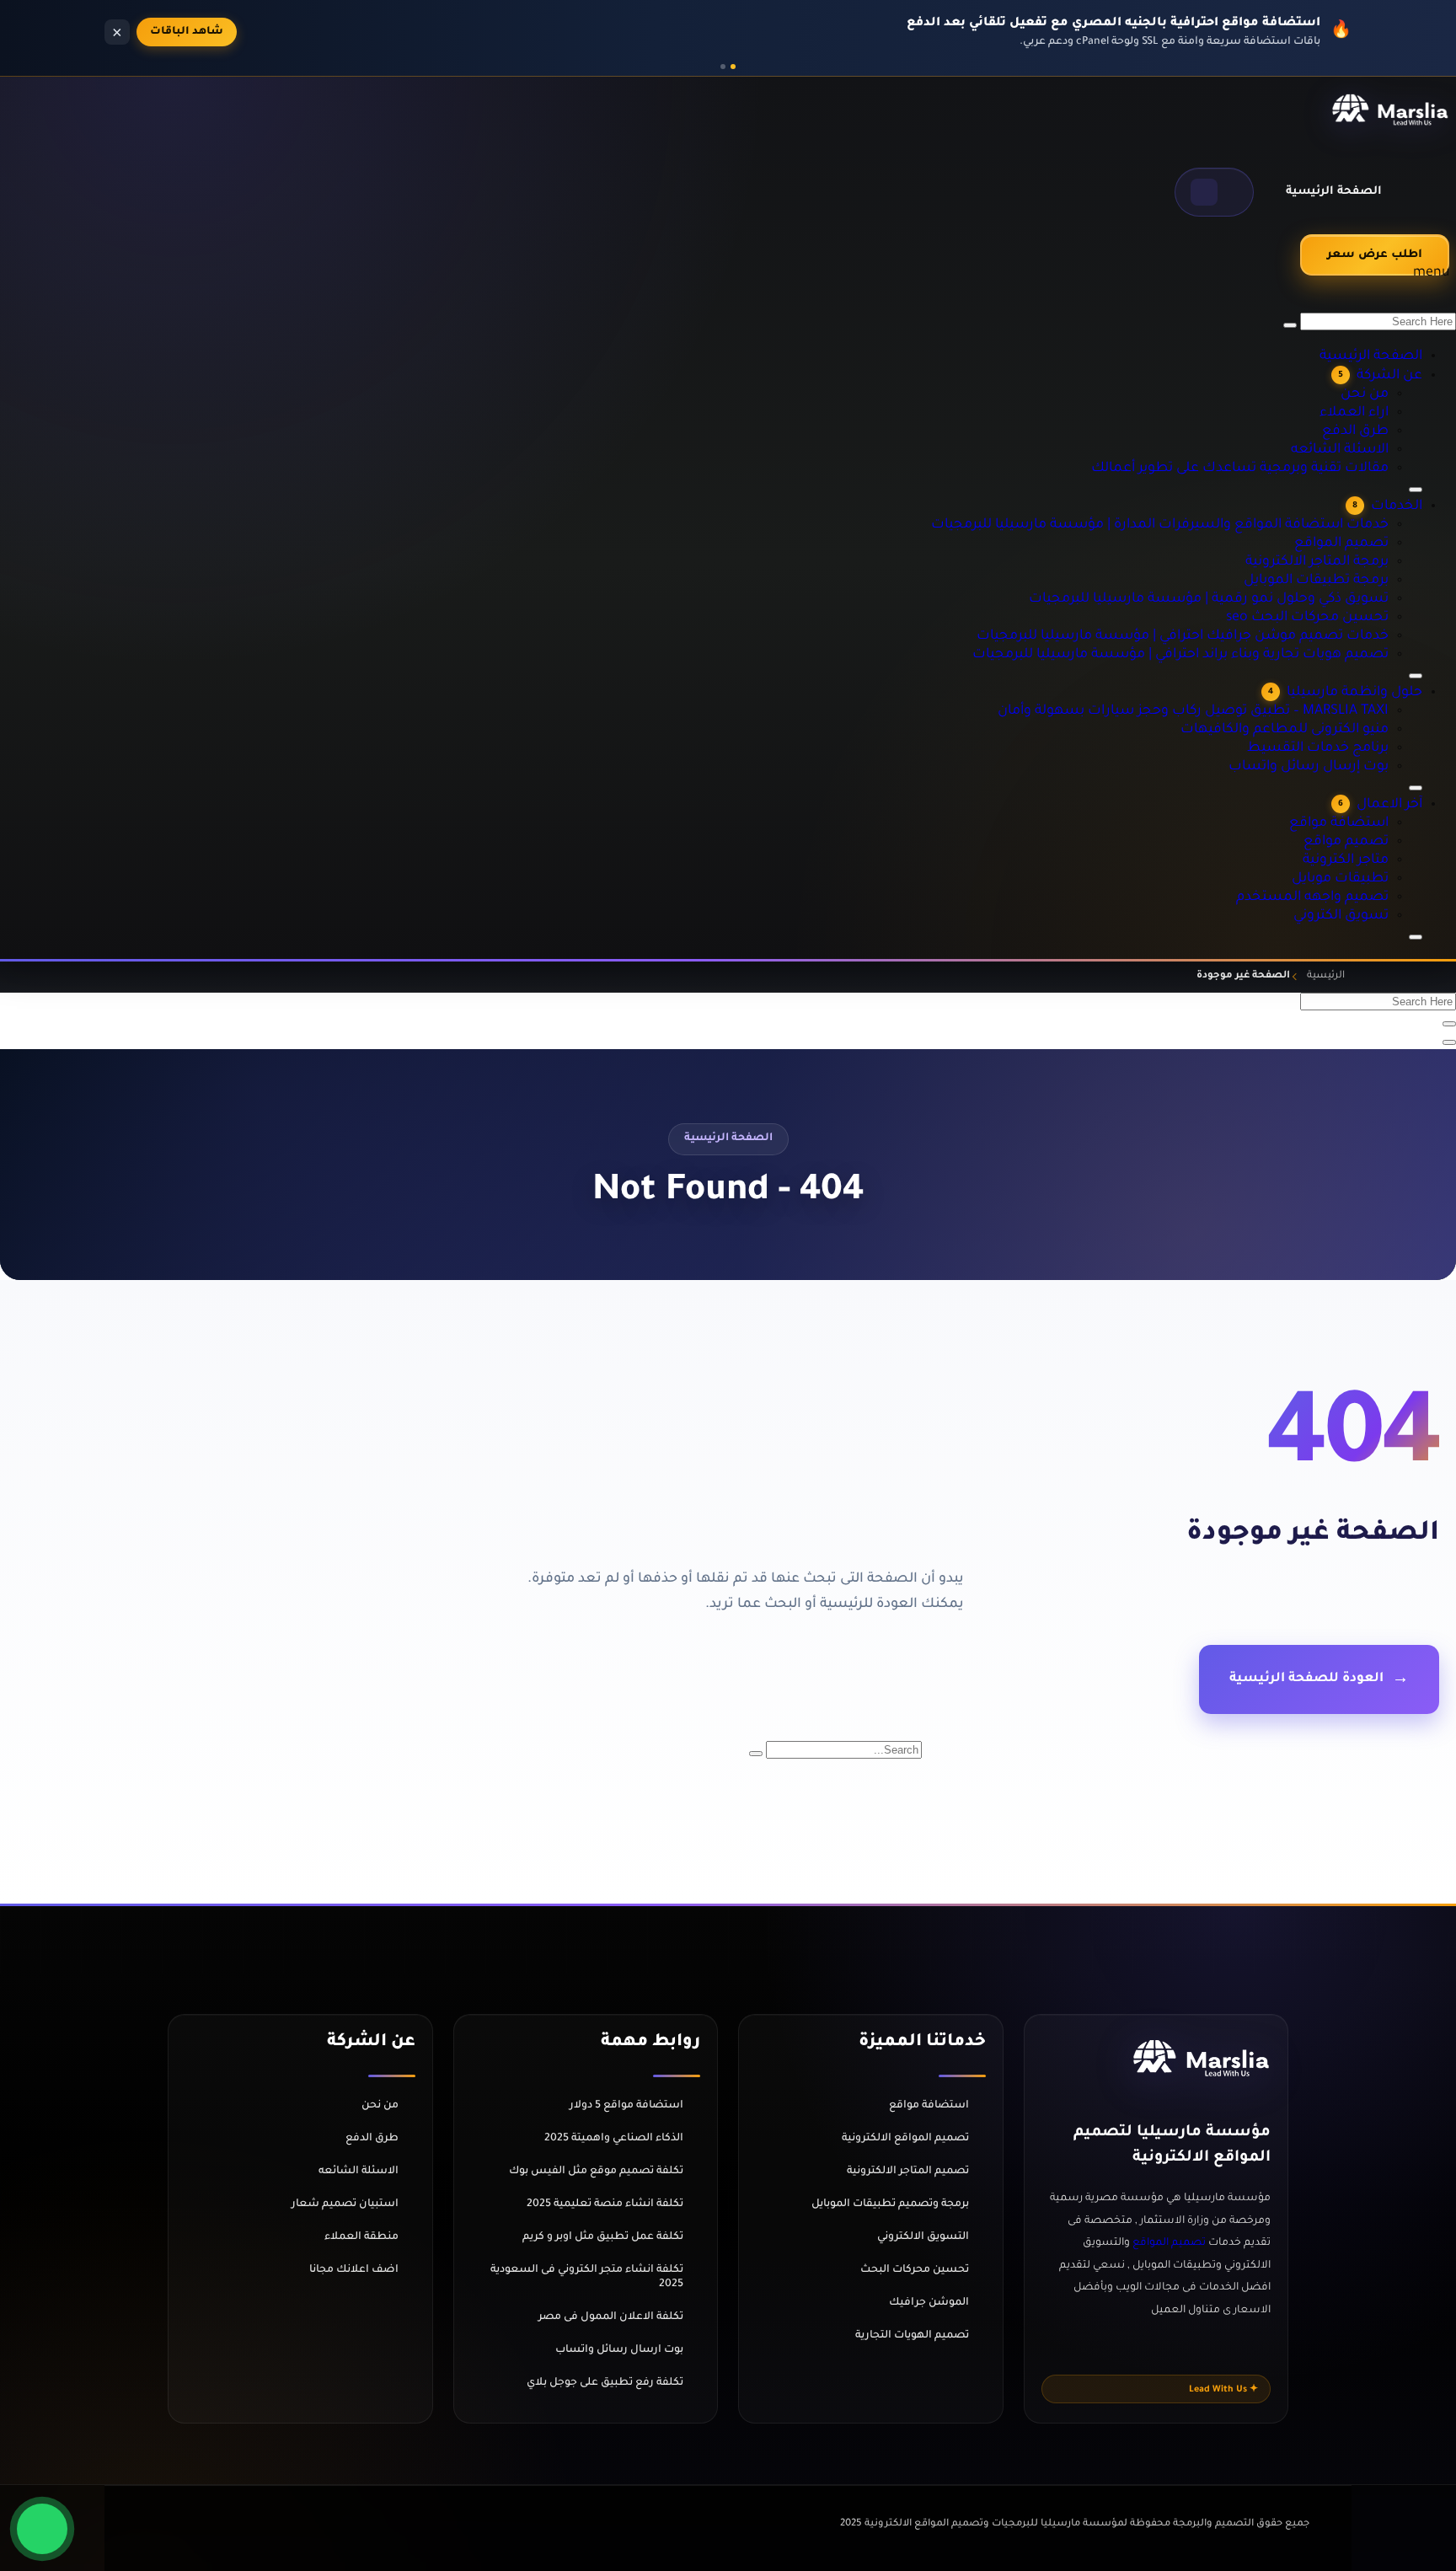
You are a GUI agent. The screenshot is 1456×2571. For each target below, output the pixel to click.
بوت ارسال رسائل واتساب (619, 2350)
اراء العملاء (1377, 326)
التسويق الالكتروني (923, 2237)
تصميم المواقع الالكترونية (905, 2139)
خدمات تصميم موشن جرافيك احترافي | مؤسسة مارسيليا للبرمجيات (1240, 570)
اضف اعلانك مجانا (354, 2270)
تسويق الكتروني (1367, 892)
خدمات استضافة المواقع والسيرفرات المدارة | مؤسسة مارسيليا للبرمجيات (1222, 459)
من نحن (1387, 308)
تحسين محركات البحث (915, 2270)
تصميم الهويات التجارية (912, 2336)
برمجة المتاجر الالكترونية (1348, 496)
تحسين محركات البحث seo (1341, 552)
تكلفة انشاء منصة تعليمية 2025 (605, 2204)
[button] (1214, 192)
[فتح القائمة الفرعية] (1416, 937)
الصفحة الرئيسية (1334, 192)
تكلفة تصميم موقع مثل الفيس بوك (596, 2172)
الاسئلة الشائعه (1365, 363)
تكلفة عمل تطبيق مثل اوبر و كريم (603, 2237)
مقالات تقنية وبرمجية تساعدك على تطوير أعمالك (1287, 382)
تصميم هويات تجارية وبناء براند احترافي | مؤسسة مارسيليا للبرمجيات (1239, 589)
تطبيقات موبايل (1367, 855)
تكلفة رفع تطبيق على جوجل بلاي (605, 2383)
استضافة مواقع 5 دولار (626, 2106)
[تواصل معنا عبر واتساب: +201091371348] (42, 2529)
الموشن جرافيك (929, 2303)
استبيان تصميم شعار (345, 2204)
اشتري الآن (180, 32)
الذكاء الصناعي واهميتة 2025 (614, 2139)
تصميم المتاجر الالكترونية (908, 2172)
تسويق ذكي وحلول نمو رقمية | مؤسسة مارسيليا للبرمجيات (1262, 533)
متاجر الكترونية (1370, 837)
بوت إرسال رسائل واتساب (1341, 722)
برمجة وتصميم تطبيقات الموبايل (890, 2204)
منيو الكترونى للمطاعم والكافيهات (1322, 685)
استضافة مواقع (1365, 800)
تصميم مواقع (1372, 818)
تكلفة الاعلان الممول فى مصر (611, 2317)
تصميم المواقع (1368, 478)
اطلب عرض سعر (1375, 255)
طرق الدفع (1379, 345)
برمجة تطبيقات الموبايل (1348, 515)
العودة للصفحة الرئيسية (1306, 1679)
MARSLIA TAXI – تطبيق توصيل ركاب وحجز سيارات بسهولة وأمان (1249, 667)
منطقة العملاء (361, 2237)
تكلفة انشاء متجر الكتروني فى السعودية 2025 (587, 2277)
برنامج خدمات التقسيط (1349, 704)
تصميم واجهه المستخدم (1345, 874)
